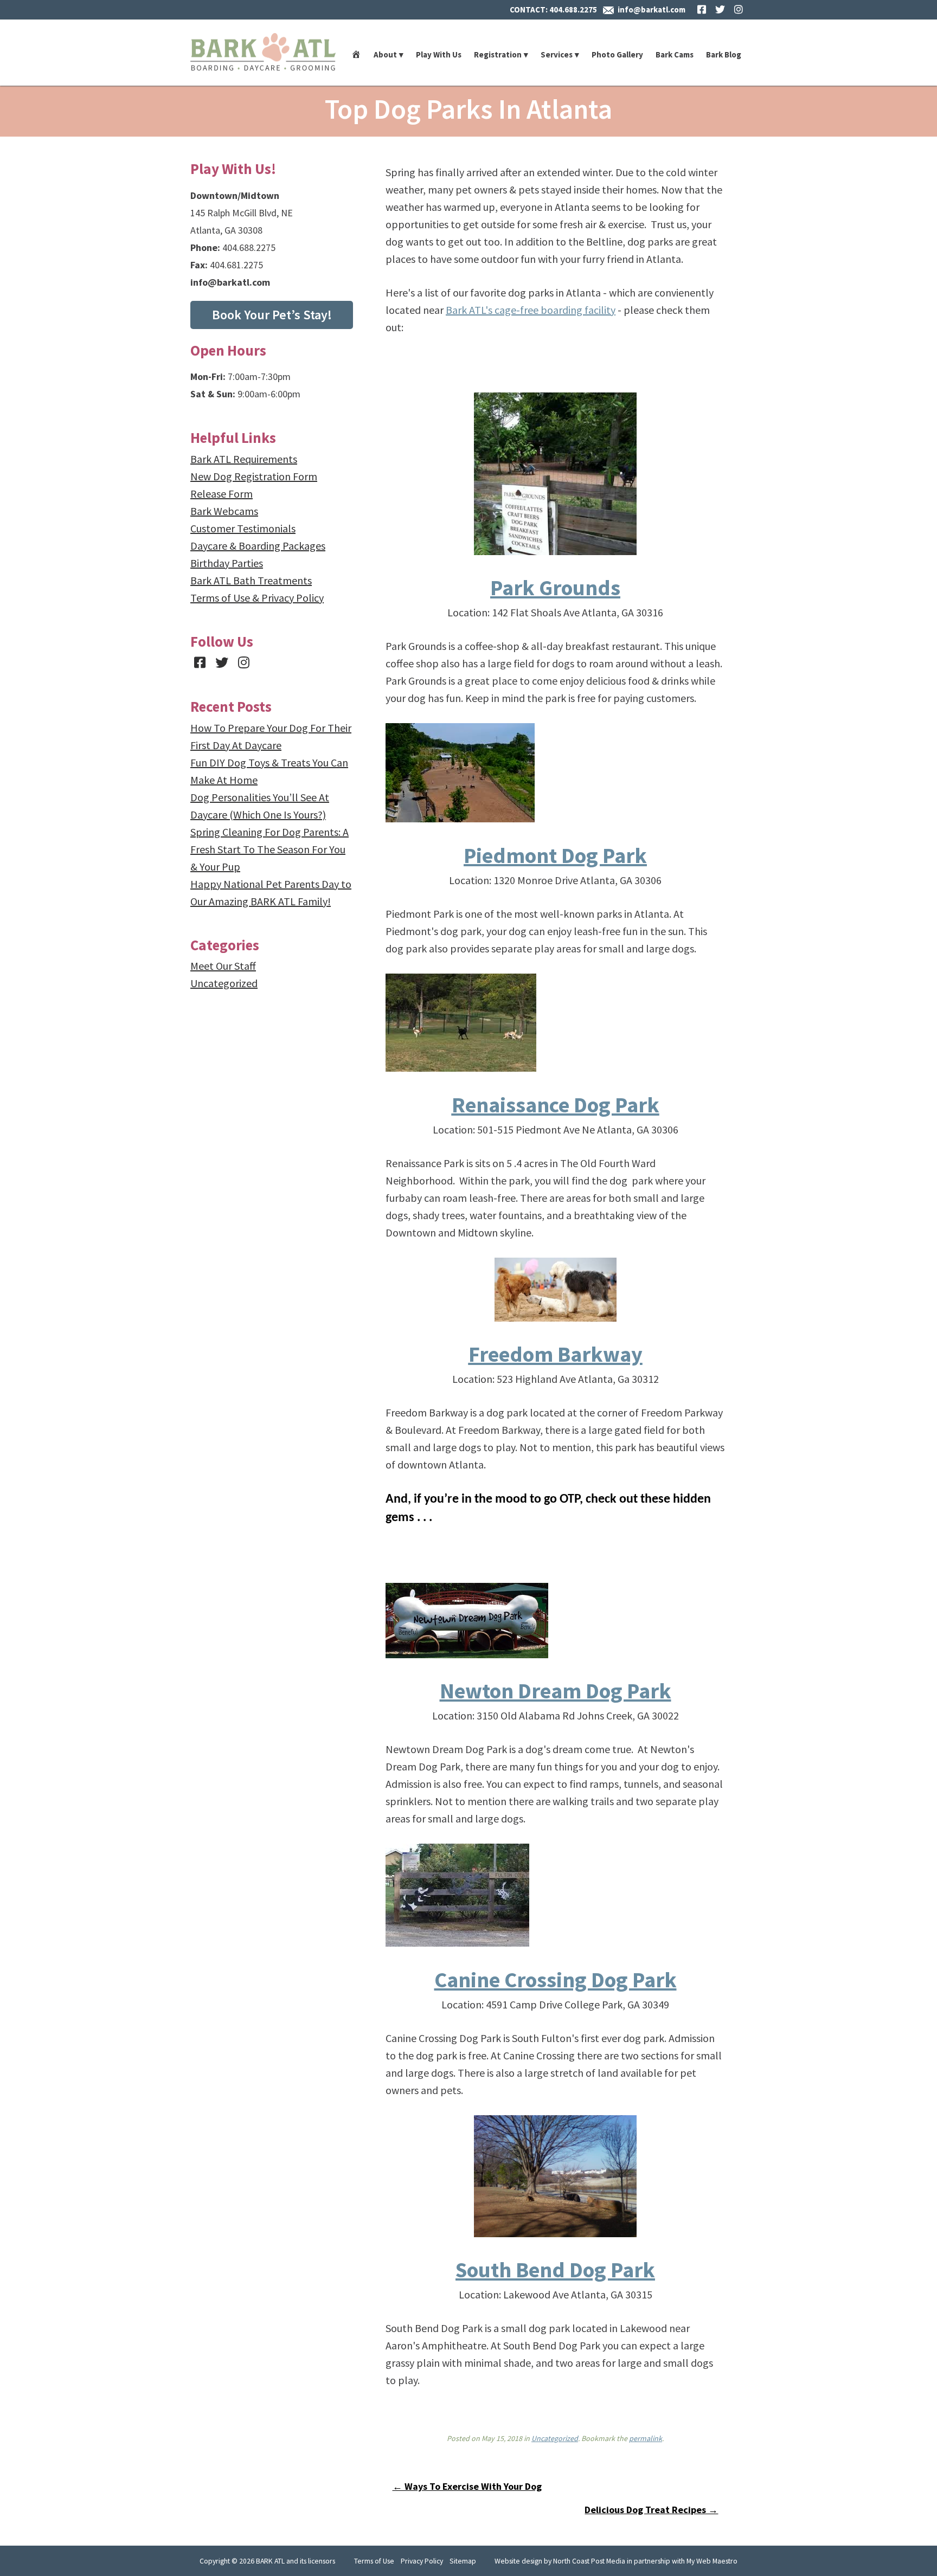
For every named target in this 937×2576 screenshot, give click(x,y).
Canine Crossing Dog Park (556, 1980)
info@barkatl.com (652, 9)
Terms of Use (374, 2561)
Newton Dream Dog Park (556, 1691)
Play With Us (439, 54)
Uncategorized (555, 2438)
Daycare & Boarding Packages (258, 546)
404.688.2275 (573, 9)
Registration (498, 54)
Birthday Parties (227, 563)
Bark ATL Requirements (244, 459)
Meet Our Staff (223, 966)
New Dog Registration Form (254, 476)
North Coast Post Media (589, 2561)
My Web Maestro (712, 2561)
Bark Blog (724, 54)
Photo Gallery (617, 54)
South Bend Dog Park (555, 2270)
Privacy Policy (422, 2561)
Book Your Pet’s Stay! (272, 315)
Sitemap (463, 2561)
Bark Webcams (224, 511)
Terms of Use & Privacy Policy (257, 598)
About (385, 54)
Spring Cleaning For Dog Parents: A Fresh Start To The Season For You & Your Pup (269, 849)
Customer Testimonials (243, 528)
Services (557, 54)
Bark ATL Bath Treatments (251, 580)
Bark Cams (675, 54)
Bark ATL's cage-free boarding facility (531, 310)
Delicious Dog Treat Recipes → (651, 2510)
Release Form (222, 494)
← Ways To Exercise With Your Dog (467, 2486)
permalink (646, 2438)
